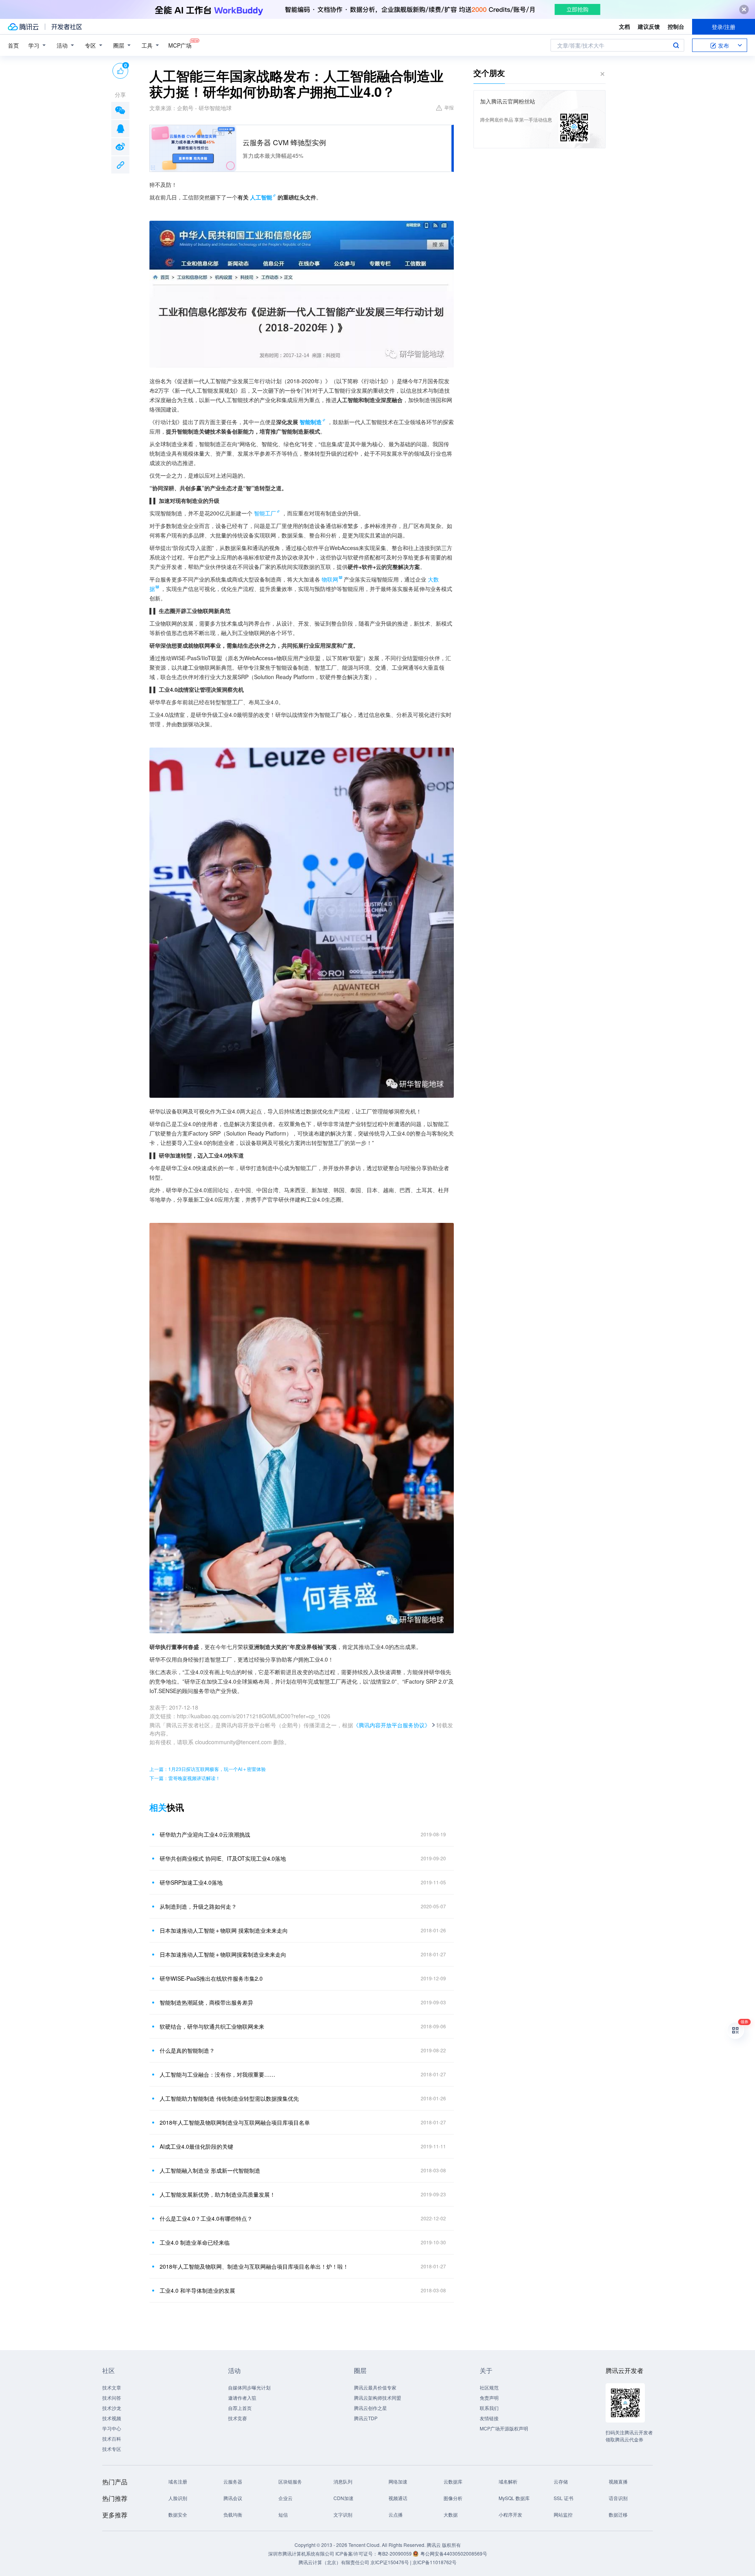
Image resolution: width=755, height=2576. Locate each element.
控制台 (676, 26)
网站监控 (563, 2514)
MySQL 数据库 (514, 2498)
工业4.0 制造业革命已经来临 (195, 2242)
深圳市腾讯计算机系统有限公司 (301, 2553)
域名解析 (508, 2481)
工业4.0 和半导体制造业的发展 (197, 2290)
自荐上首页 (240, 2408)
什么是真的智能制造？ (187, 2050)
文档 (624, 26)
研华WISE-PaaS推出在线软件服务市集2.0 (211, 1978)
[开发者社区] (67, 27)
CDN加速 (343, 2498)
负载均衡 (233, 2514)
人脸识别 (178, 2498)
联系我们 (489, 2408)
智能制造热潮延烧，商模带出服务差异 (206, 2002)
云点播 (396, 2514)
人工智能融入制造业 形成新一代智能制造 (210, 2170)
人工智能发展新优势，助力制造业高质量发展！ (217, 2194)
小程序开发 (510, 2514)
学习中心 (112, 2428)
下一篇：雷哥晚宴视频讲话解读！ (185, 1778)
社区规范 (489, 2387)
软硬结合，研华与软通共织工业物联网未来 (212, 2026)
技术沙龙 (112, 2408)
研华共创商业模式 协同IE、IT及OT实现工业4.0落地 (223, 1858)
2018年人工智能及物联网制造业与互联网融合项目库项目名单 (235, 2122)
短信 (283, 2514)
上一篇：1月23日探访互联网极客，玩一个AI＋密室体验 (208, 1769)
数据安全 (178, 2514)
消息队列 (343, 2481)
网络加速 (398, 2481)
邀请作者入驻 (242, 2398)
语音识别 (618, 2498)
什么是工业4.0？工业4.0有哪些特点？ (206, 2218)
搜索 (676, 45)
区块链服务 (290, 2481)
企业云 (285, 2498)
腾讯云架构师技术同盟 (377, 2398)
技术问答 (112, 2398)
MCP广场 (180, 45)
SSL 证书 (563, 2498)
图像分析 (453, 2498)
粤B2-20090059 (395, 2553)
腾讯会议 (233, 2498)
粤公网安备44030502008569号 (454, 2553)
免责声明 (489, 2398)
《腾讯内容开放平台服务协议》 (392, 1725)
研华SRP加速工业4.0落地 (191, 1882)
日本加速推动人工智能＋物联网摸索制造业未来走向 (223, 1954)
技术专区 (112, 2449)
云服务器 (233, 2481)
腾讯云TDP (366, 2418)
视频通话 (398, 2498)
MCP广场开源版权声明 (504, 2428)
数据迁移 (618, 2514)
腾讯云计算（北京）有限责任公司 (334, 2562)
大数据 (451, 2514)
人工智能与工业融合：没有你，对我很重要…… (217, 2074)
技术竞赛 (238, 2418)
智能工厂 (265, 513)
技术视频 (112, 2418)
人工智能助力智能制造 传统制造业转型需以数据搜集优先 (229, 2098)
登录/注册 (724, 27)
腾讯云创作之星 (370, 2408)
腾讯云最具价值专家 (375, 2387)
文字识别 (343, 2514)
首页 (13, 45)
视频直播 (618, 2481)
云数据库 (453, 2481)
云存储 (561, 2481)
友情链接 (489, 2418)
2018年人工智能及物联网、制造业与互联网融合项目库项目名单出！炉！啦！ (254, 2266)
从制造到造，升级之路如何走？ (198, 1906)
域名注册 (178, 2481)
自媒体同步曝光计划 (249, 2387)
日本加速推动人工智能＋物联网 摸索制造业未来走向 (224, 1930)
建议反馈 (649, 26)
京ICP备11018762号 (435, 2562)
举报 (449, 107)
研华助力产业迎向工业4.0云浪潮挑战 (205, 1834)
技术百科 (112, 2438)
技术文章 (112, 2387)
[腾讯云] (23, 27)
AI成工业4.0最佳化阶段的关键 (196, 2146)
